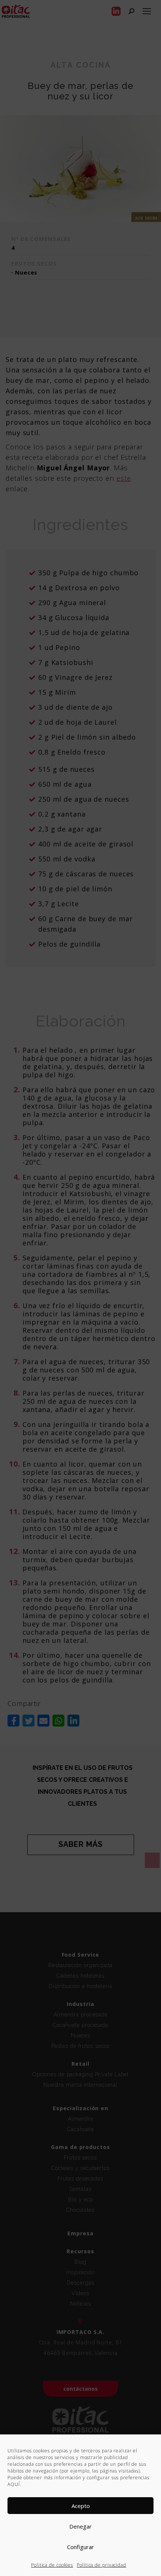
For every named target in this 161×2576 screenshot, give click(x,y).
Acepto (81, 2506)
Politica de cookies (52, 2565)
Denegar (80, 2526)
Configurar (80, 2547)
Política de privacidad (101, 2565)
